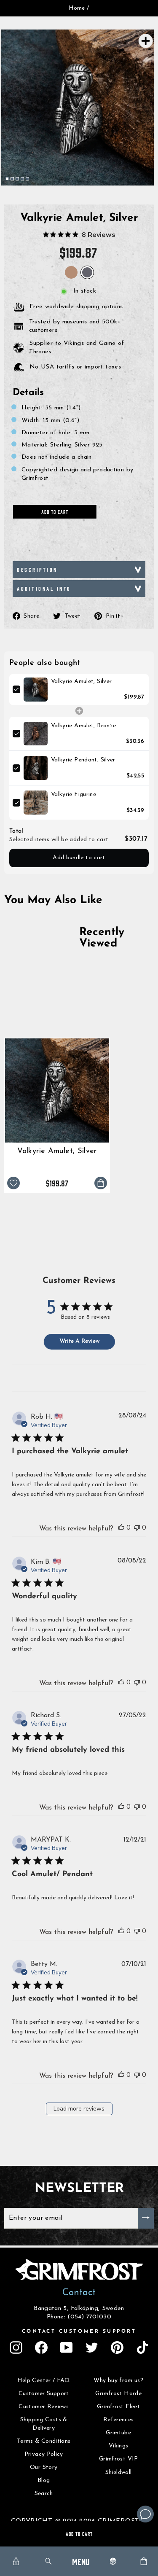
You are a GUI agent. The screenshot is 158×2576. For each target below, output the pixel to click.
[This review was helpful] (121, 1527)
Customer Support (44, 2394)
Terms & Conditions (44, 2441)
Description (37, 569)
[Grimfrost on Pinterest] (117, 2347)
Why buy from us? (118, 2381)
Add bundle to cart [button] (79, 858)
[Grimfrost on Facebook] (41, 2347)
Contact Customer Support (79, 2331)
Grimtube (118, 2433)
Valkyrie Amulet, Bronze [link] (83, 726)
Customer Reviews (44, 2407)
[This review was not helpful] (137, 1527)
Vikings (119, 2446)
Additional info (44, 588)
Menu (81, 2561)
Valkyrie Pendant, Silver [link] (83, 760)
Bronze (71, 272)
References (119, 2420)
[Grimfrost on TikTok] (142, 2347)
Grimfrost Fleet (118, 2407)
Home (77, 8)
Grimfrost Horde (118, 2394)
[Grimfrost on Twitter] (92, 2347)
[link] (36, 690)
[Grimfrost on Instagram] (16, 2347)
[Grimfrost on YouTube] (67, 2347)
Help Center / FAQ (44, 2381)
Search (44, 2494)
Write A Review (79, 1341)
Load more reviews (79, 2109)
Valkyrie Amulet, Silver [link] (81, 682)
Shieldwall (119, 2472)
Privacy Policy (44, 2454)
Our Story (44, 2467)
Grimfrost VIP (119, 2459)
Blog (44, 2481)
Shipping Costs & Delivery (44, 2424)
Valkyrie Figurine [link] (74, 795)
